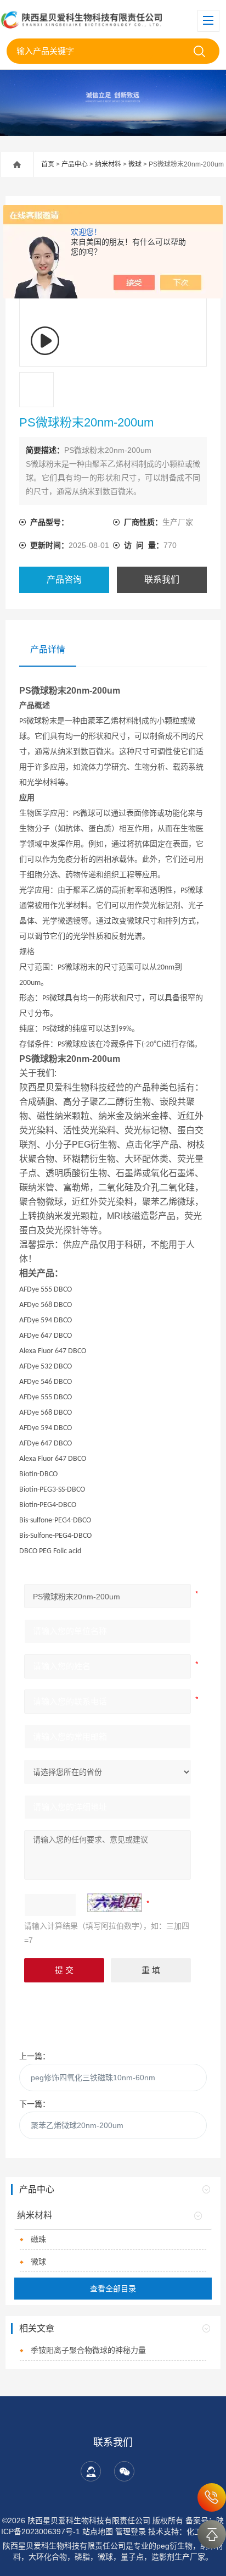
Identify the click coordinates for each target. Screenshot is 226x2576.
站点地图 (98, 2531)
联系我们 (162, 580)
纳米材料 (108, 164)
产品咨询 (64, 580)
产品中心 (75, 164)
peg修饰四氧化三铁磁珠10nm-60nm (93, 2078)
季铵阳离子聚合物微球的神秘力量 (88, 2350)
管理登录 (131, 2531)
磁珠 (38, 2239)
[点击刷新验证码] (115, 1903)
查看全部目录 (113, 2289)
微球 (135, 164)
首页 (48, 164)
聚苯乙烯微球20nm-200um (77, 2125)
